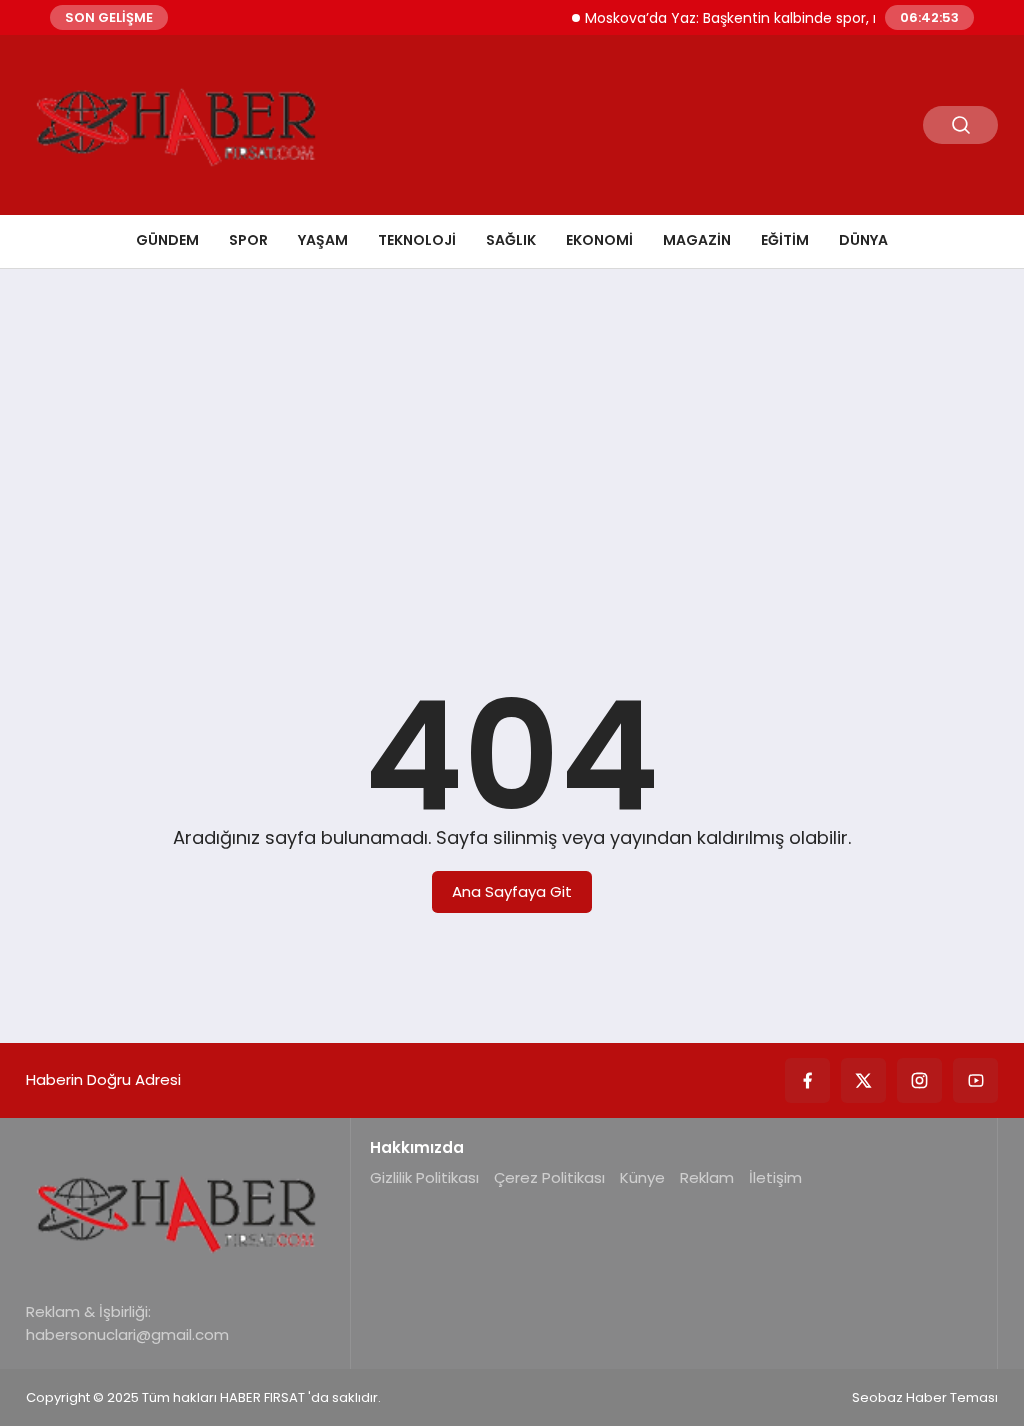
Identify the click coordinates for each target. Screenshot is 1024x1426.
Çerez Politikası (549, 1177)
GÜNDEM (167, 240)
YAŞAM (323, 240)
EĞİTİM (785, 240)
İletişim (775, 1177)
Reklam (707, 1177)
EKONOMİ (599, 240)
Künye (642, 1177)
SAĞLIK (511, 240)
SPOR (248, 240)
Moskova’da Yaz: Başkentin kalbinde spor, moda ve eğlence (778, 18)
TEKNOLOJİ (417, 240)
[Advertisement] (512, 439)
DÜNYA (863, 240)
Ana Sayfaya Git (512, 891)
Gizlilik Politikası (424, 1177)
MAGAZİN (697, 240)
